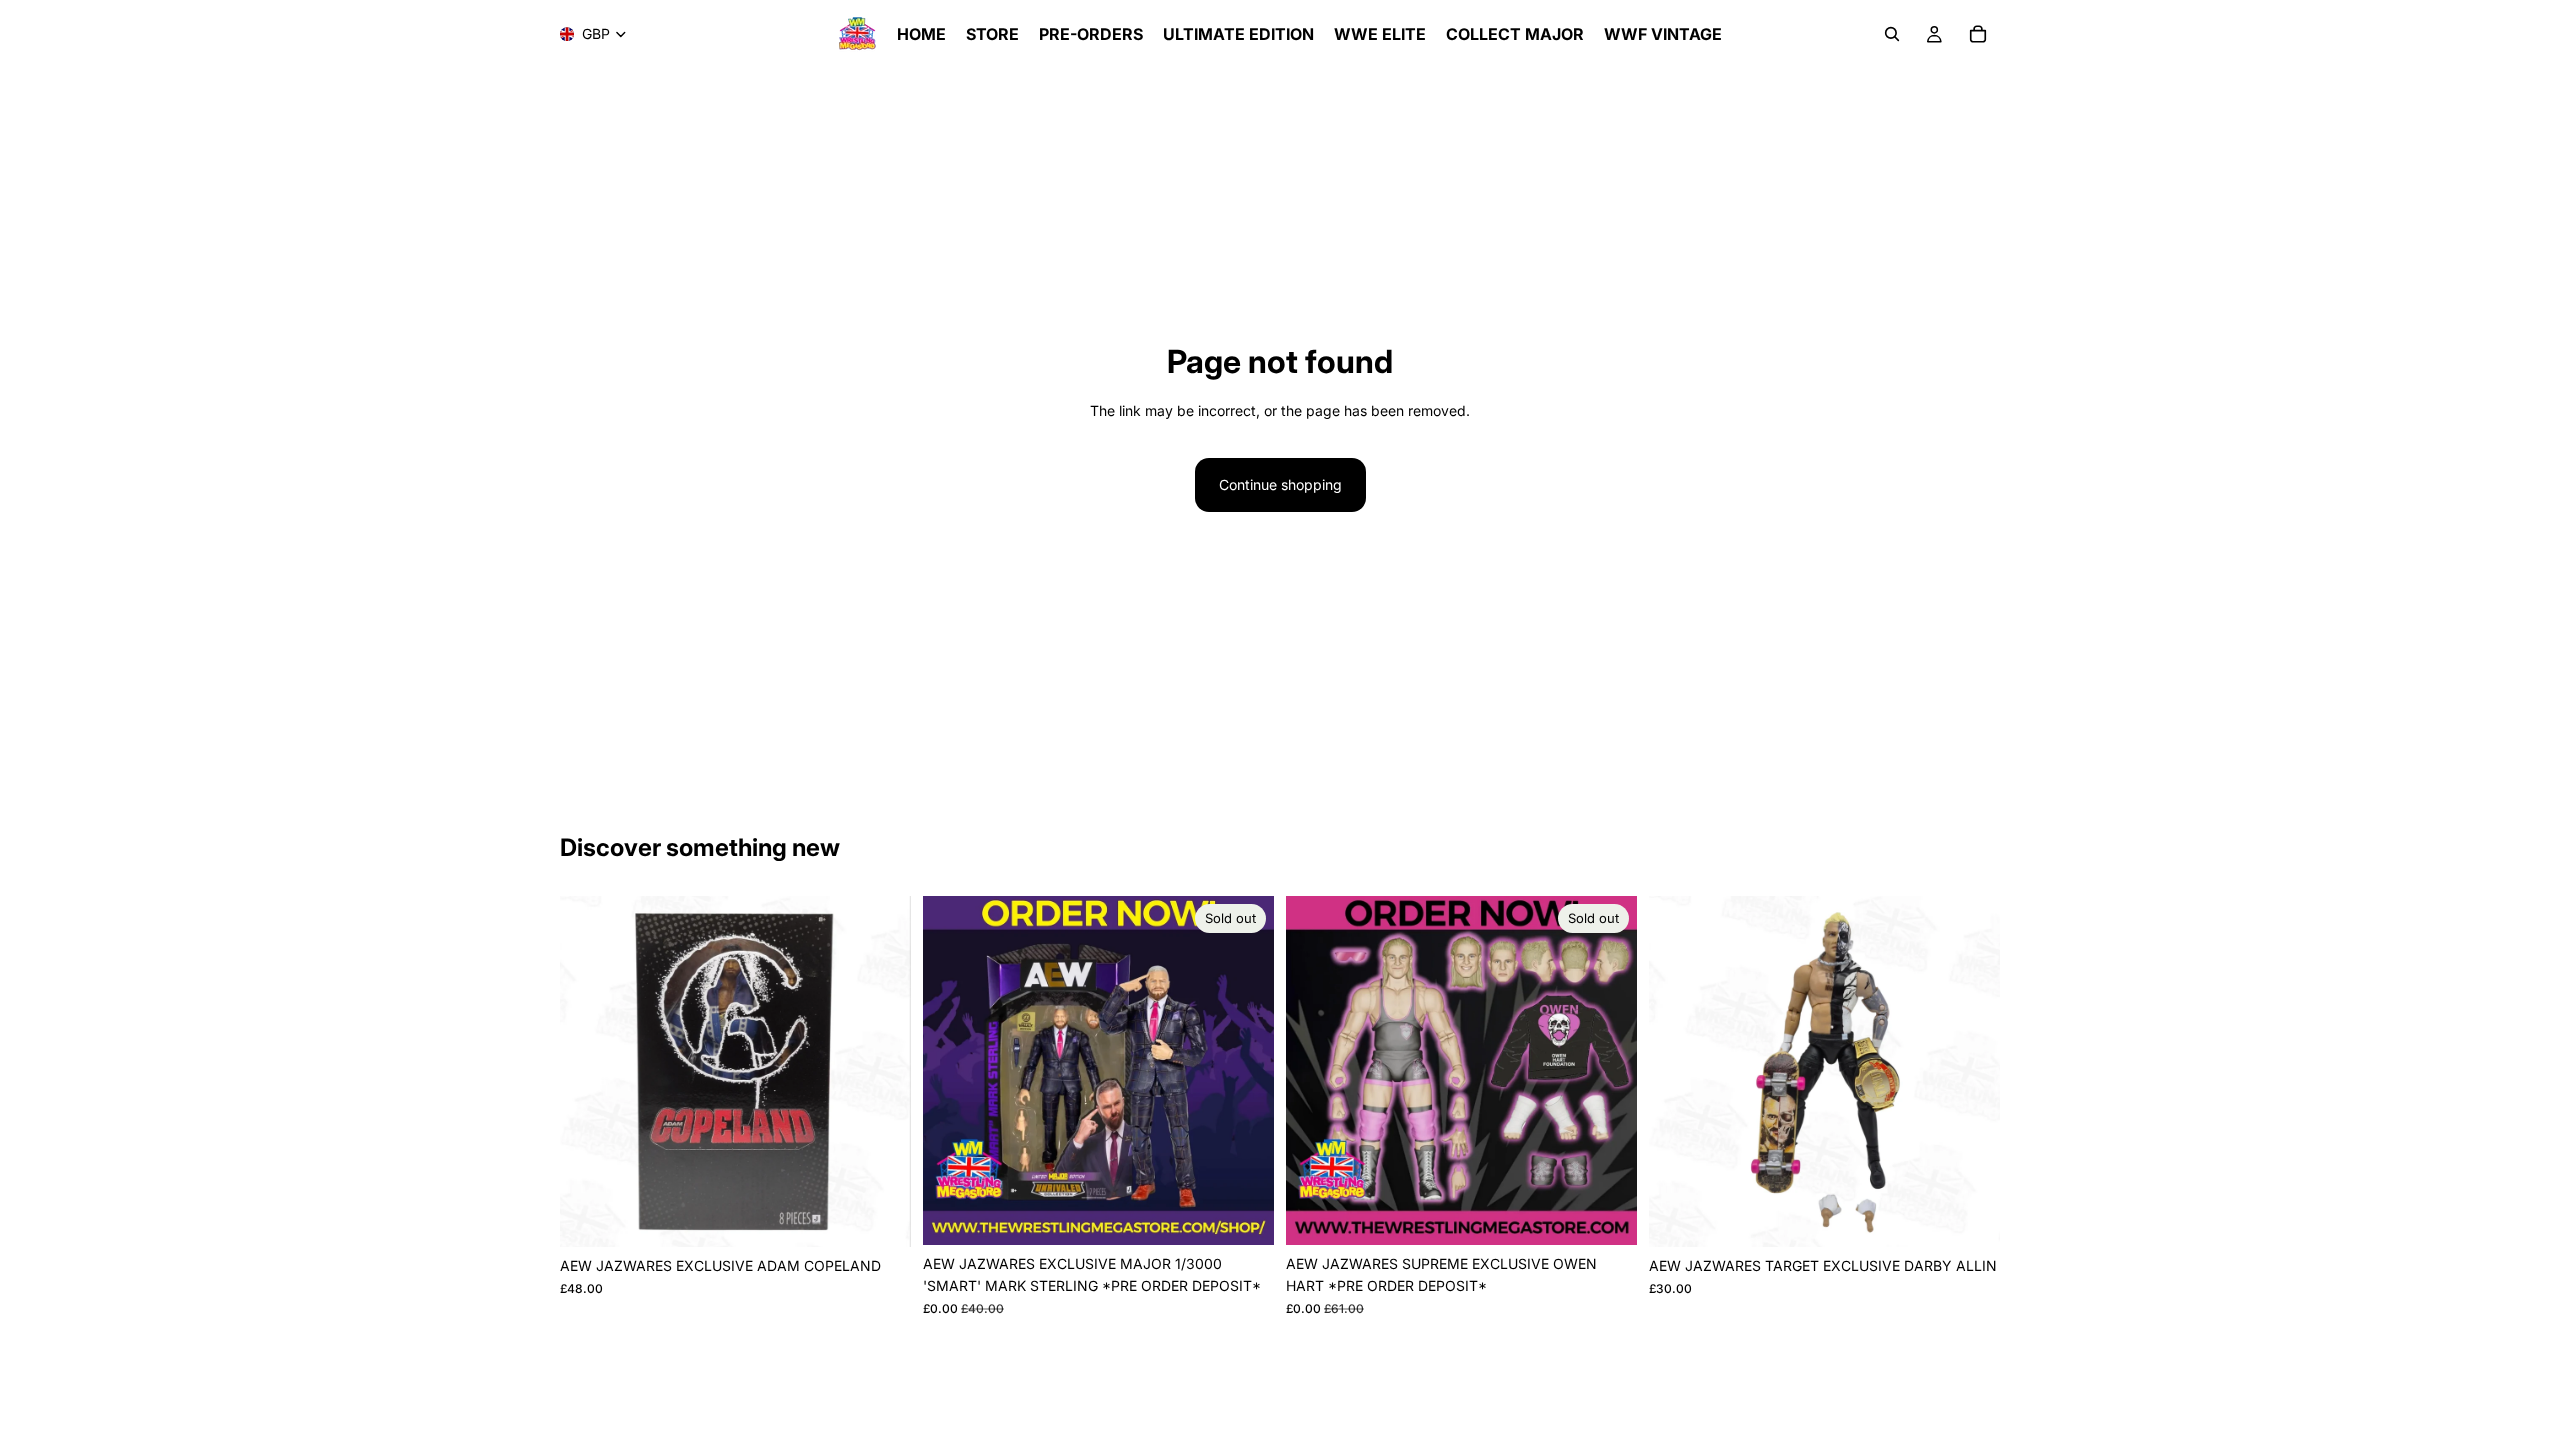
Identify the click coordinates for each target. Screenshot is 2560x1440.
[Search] (1892, 34)
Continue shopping (1280, 484)
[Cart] (1978, 34)
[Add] (880, 1217)
